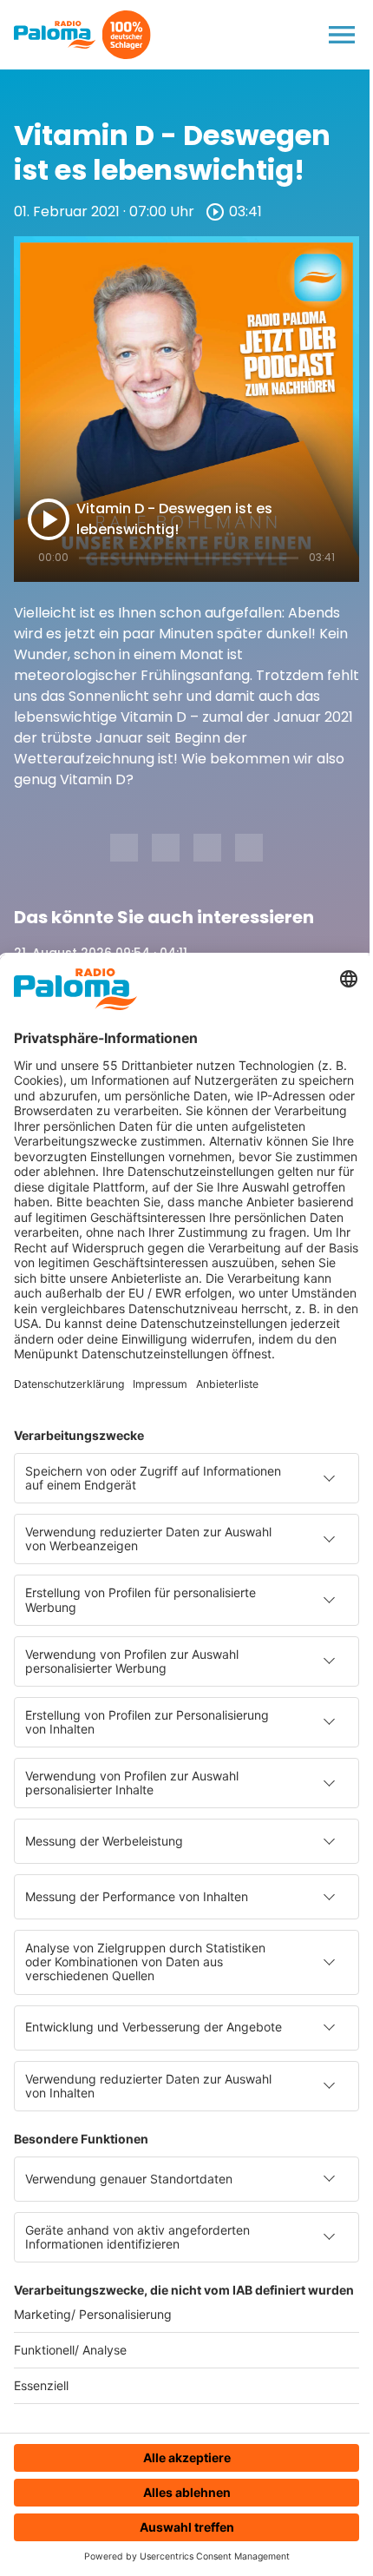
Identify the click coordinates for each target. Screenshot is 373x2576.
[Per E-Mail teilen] (249, 848)
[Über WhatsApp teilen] (207, 848)
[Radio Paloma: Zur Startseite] (55, 35)
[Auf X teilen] (166, 848)
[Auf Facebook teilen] (124, 848)
